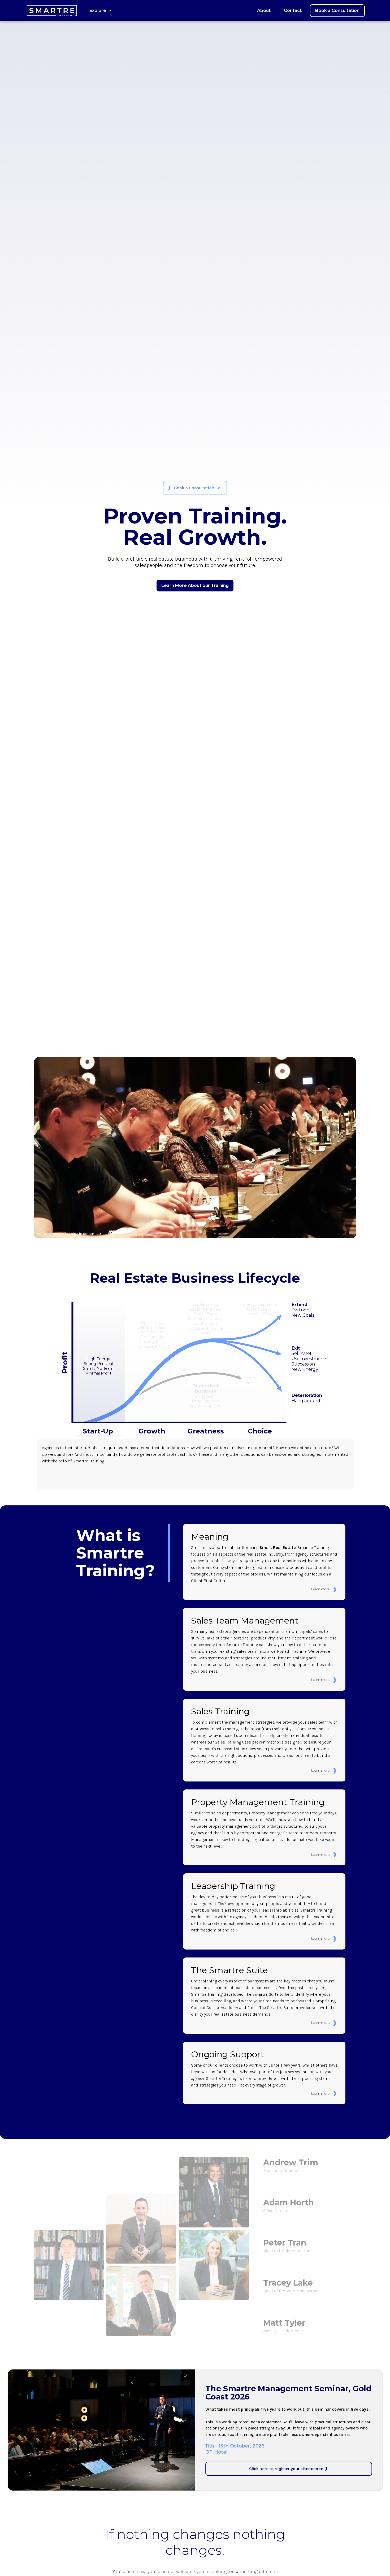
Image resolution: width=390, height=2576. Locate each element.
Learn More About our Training (195, 585)
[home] (52, 11)
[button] (101, 11)
